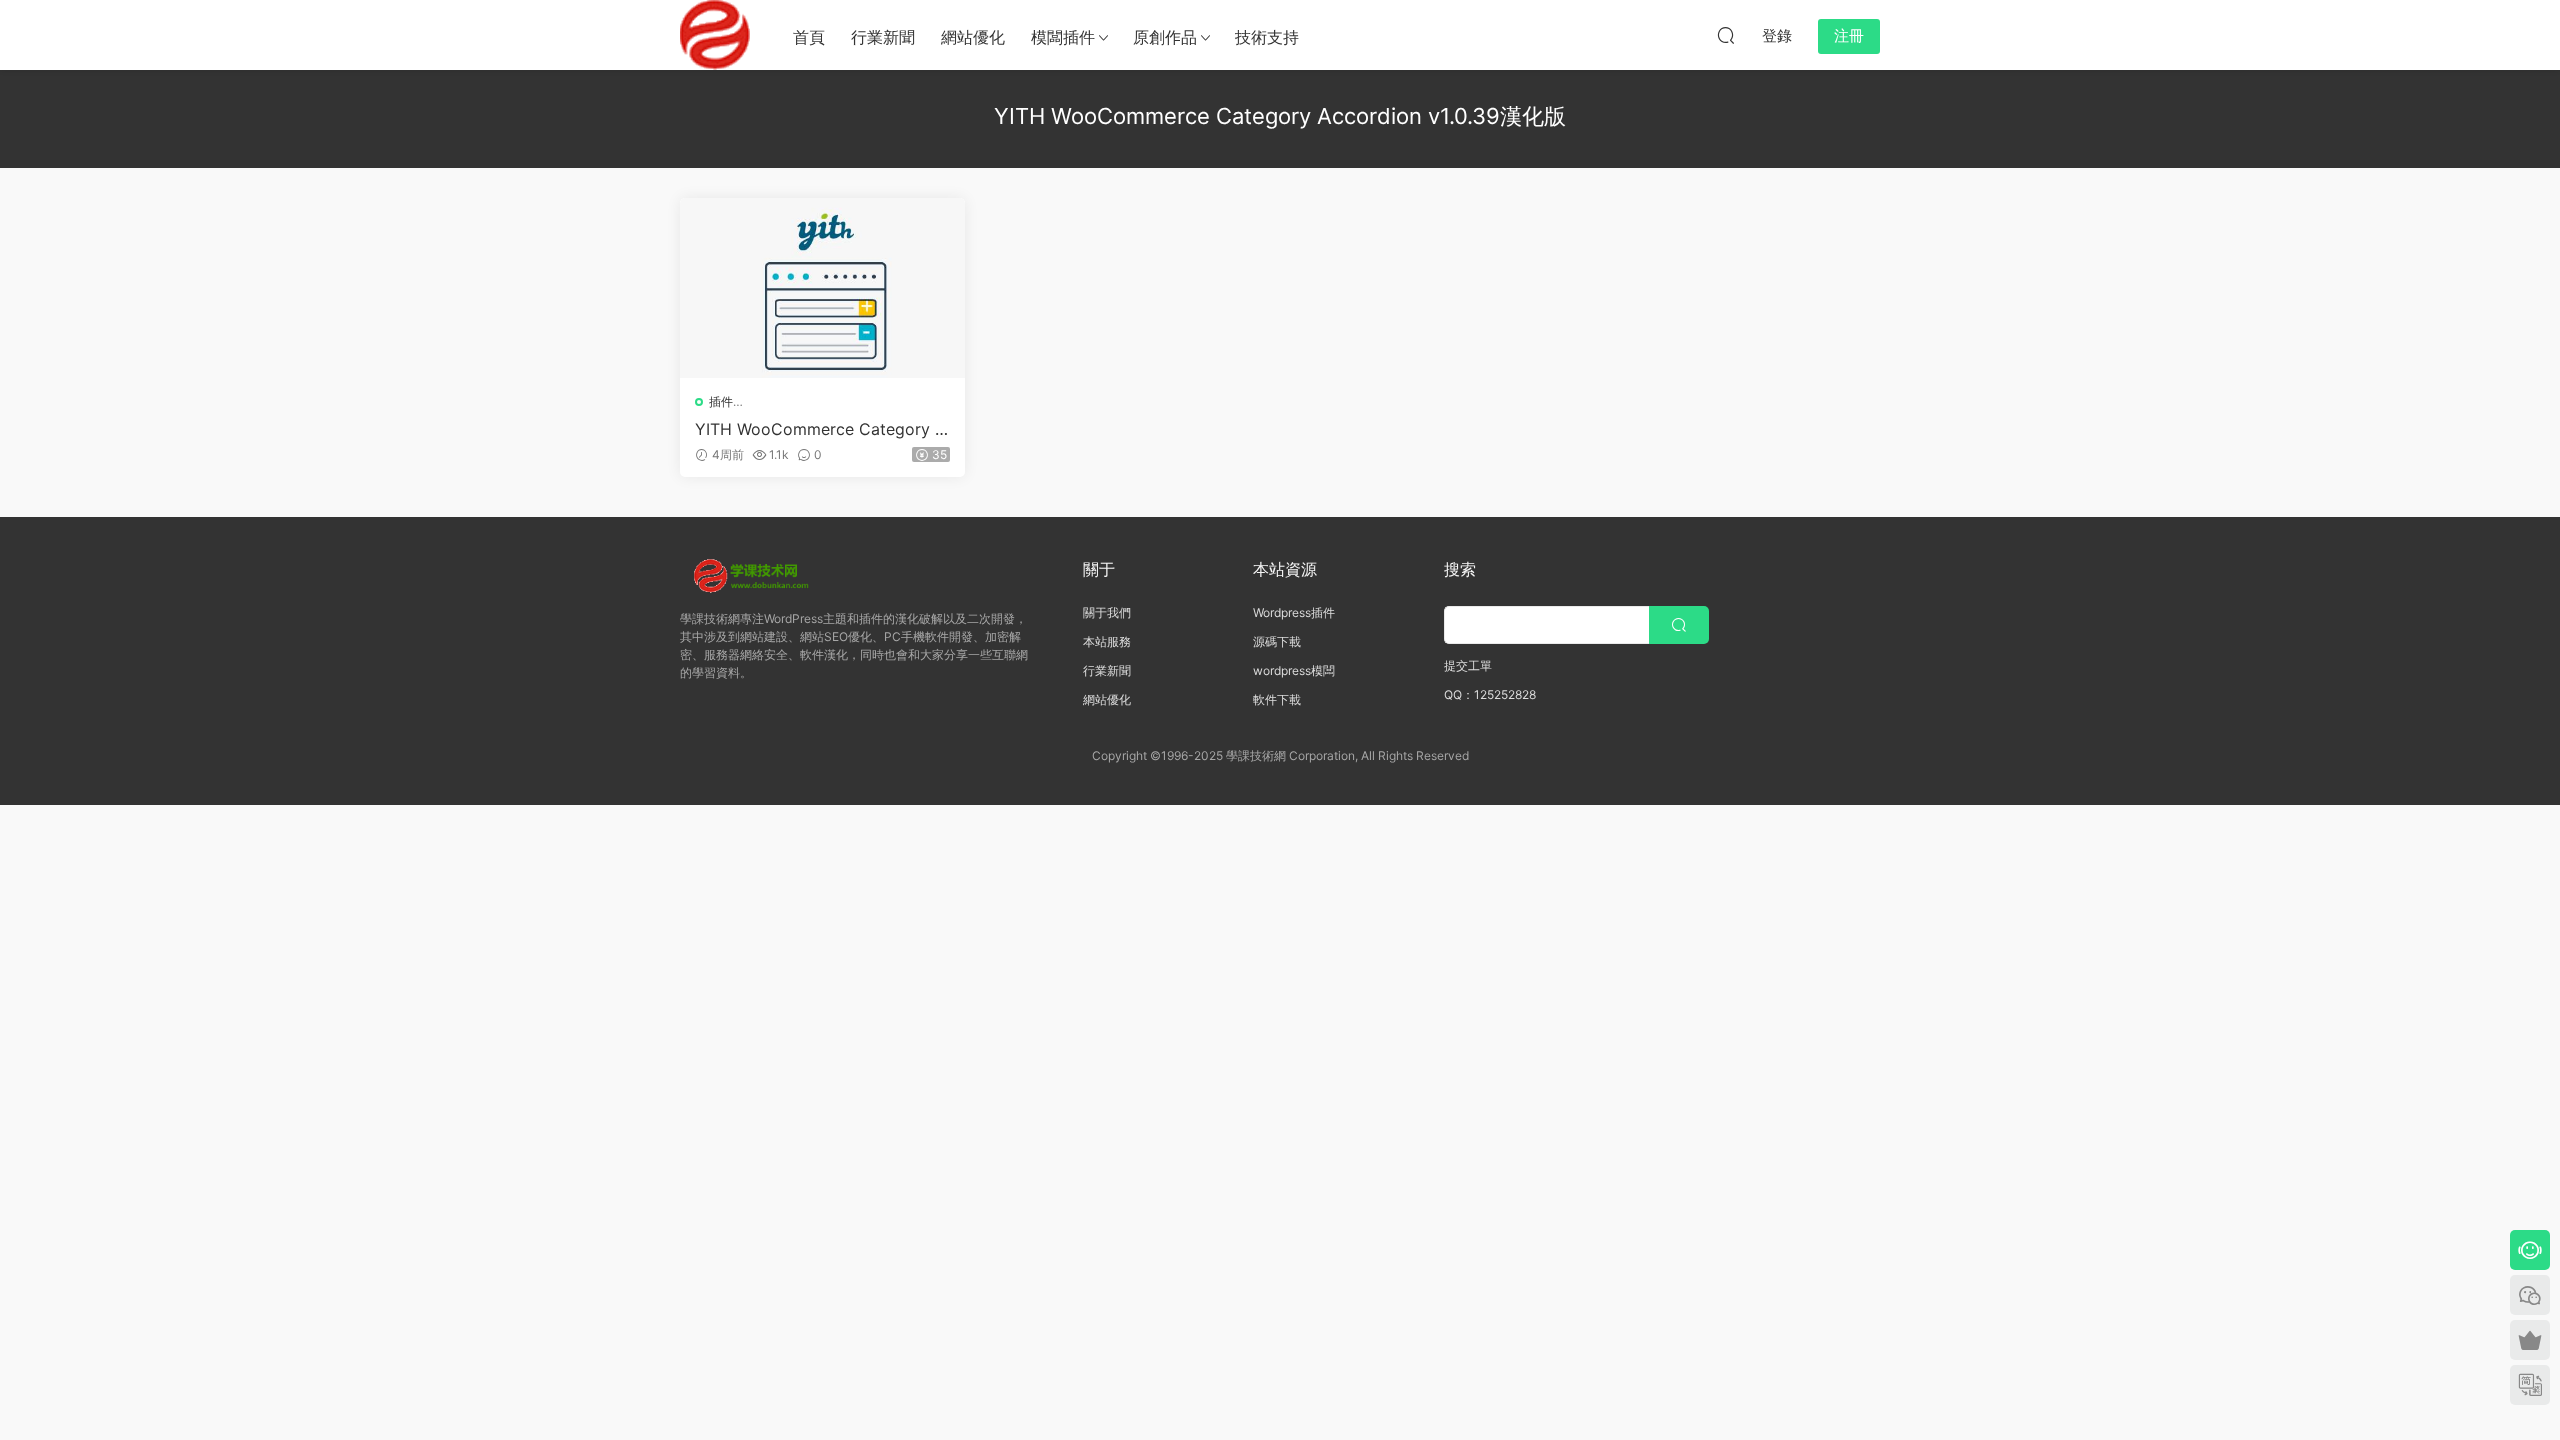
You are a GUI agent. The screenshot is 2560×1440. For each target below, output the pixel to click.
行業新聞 (883, 37)
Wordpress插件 (1294, 612)
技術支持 (1267, 37)
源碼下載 (1277, 641)
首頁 (809, 37)
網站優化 (973, 37)
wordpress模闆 (1294, 670)
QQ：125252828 (1490, 694)
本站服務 (1107, 641)
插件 (721, 401)
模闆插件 (1063, 37)
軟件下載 (1277, 699)
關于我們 (1107, 612)
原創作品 (1165, 37)
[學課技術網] (715, 35)
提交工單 (1468, 665)
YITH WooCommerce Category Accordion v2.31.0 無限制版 (820, 429)
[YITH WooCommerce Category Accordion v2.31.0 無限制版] (822, 288)
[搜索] (1726, 35)
